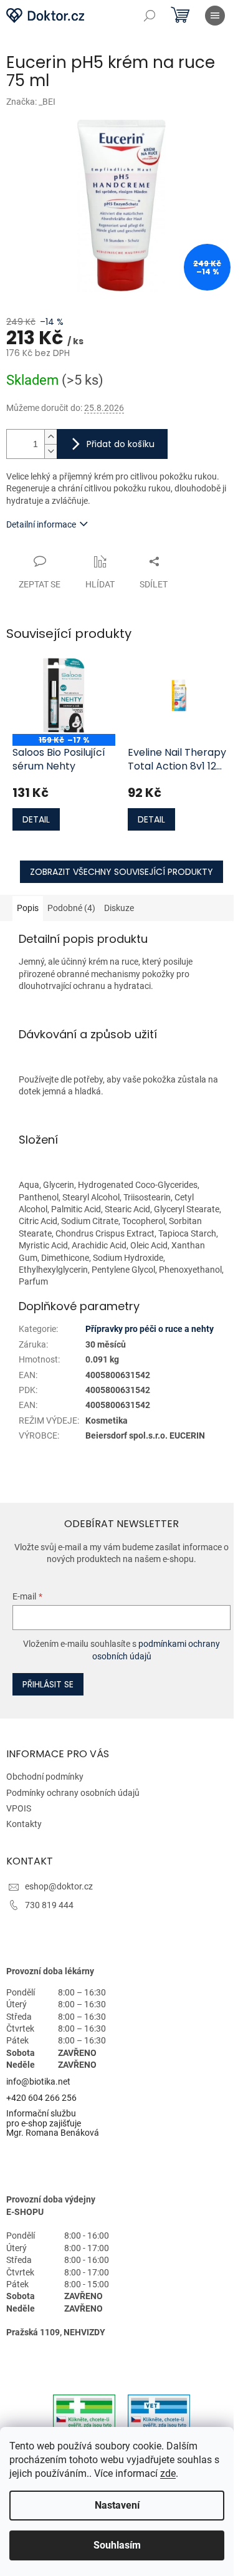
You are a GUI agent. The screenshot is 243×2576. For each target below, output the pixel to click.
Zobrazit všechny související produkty (121, 872)
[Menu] (215, 16)
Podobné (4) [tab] (71, 908)
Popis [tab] (28, 908)
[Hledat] (150, 16)
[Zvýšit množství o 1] (50, 437)
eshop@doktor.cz (59, 1886)
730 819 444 (49, 1905)
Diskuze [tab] (119, 908)
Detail (36, 819)
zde (168, 2473)
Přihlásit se (48, 1684)
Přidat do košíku (121, 444)
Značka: (31, 102)
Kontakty (24, 1824)
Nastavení (117, 2505)
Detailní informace (41, 524)
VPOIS (19, 1808)
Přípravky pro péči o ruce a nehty (150, 1329)
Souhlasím (117, 2545)
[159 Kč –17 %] (64, 695)
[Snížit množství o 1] (50, 451)
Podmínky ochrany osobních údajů (73, 1793)
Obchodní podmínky (45, 1777)
